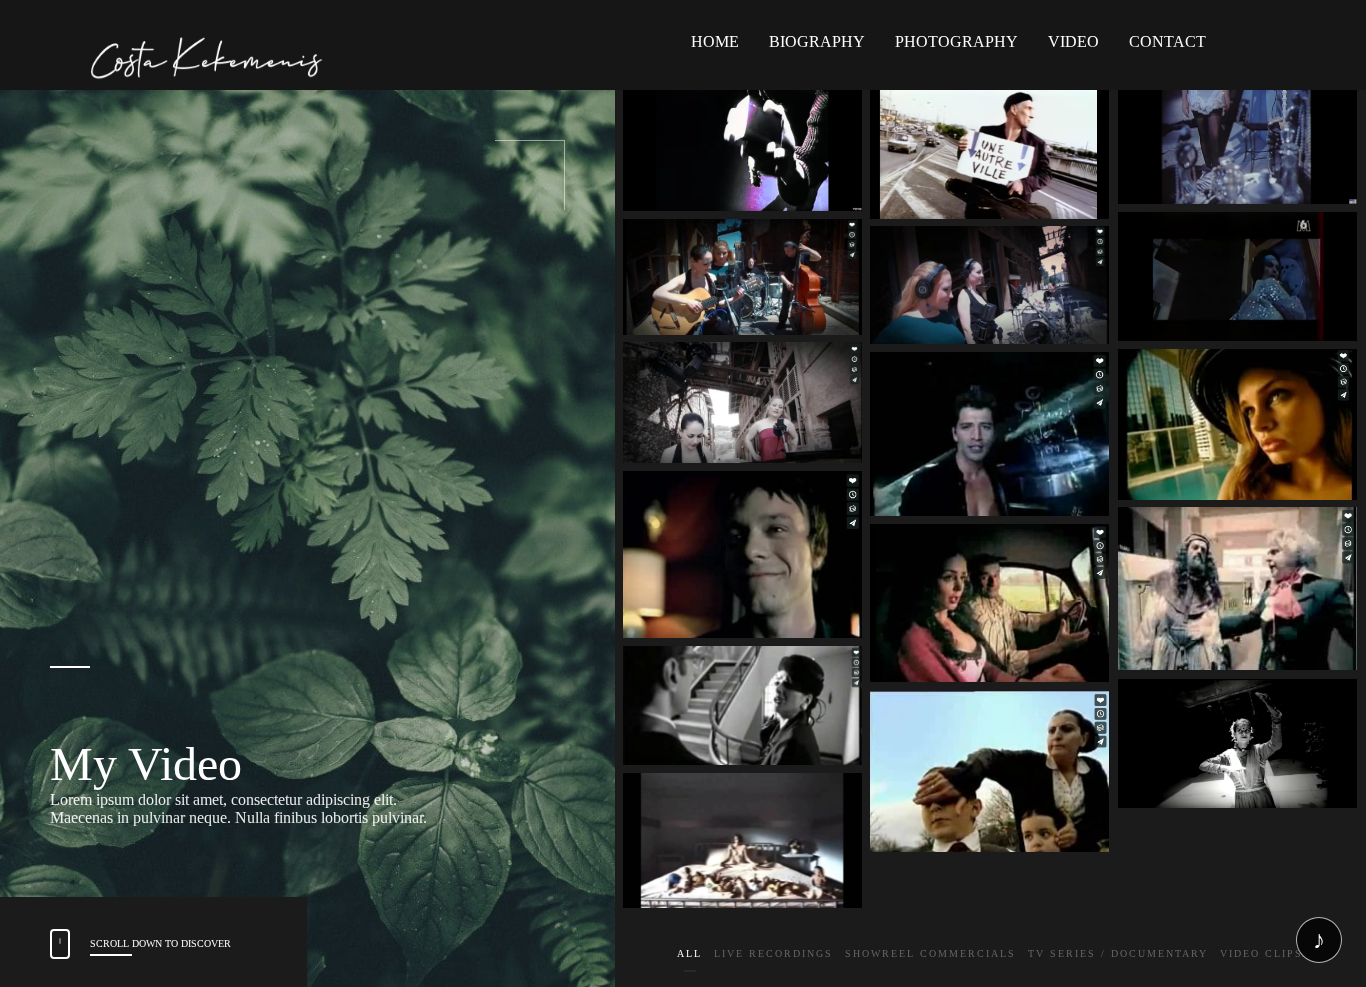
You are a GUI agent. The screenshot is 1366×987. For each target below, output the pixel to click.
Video (1073, 41)
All (689, 956)
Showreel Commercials (930, 956)
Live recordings (773, 956)
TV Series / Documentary (1118, 956)
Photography (956, 41)
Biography (817, 41)
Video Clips (1261, 956)
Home (715, 41)
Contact (1167, 41)
